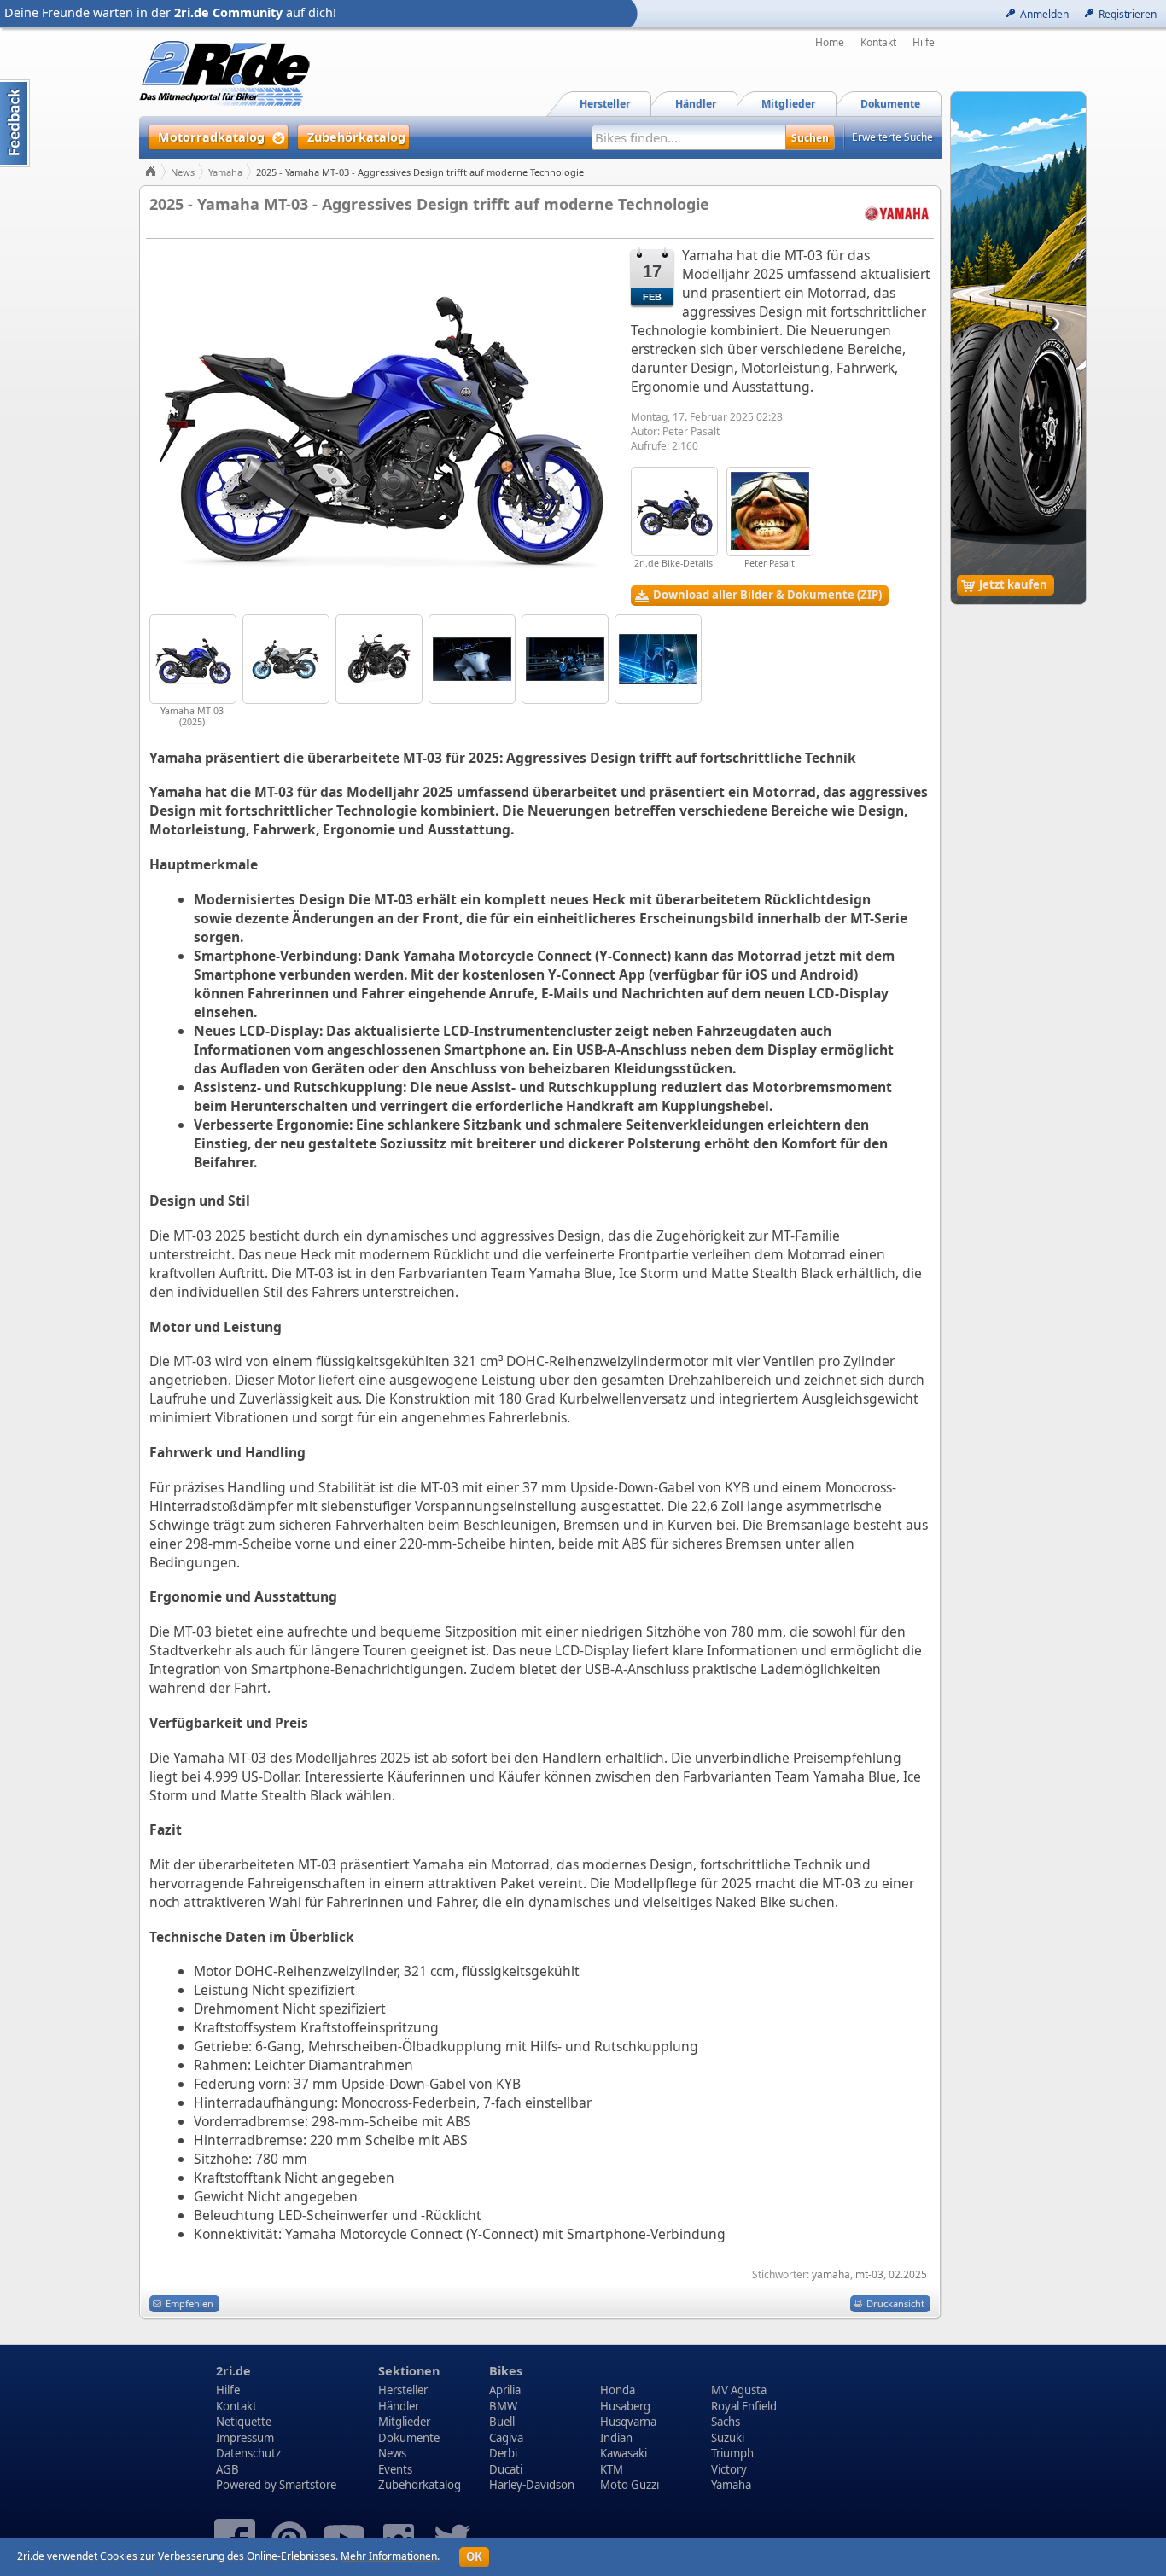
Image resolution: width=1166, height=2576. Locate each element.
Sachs (726, 2422)
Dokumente (409, 2438)
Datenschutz (248, 2453)
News (183, 172)
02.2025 (908, 2274)
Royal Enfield (744, 2406)
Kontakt (878, 43)
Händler (399, 2406)
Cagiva (506, 2438)
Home (830, 43)
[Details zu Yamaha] (897, 212)
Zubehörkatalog (420, 2485)
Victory (729, 2469)
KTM (612, 2469)
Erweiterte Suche (892, 137)
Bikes (506, 2371)
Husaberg (625, 2406)
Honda (618, 2390)
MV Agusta (739, 2390)
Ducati (506, 2469)
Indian (616, 2438)
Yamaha (225, 172)
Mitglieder (404, 2422)
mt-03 (869, 2274)
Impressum (245, 2438)
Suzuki (728, 2438)
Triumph (732, 2453)
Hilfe (924, 43)
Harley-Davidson (532, 2485)
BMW (503, 2406)
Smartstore (308, 2485)
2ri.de (233, 2371)
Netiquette (244, 2422)
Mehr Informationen (389, 2556)
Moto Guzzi (630, 2485)
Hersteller (403, 2390)
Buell (502, 2422)
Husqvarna (628, 2422)
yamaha (831, 2274)
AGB (227, 2469)
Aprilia (505, 2390)
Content (15, 123)
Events (395, 2469)
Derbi (503, 2453)
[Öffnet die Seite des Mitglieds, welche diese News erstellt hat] (770, 512)
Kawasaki (624, 2453)
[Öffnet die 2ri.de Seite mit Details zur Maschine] (674, 512)
